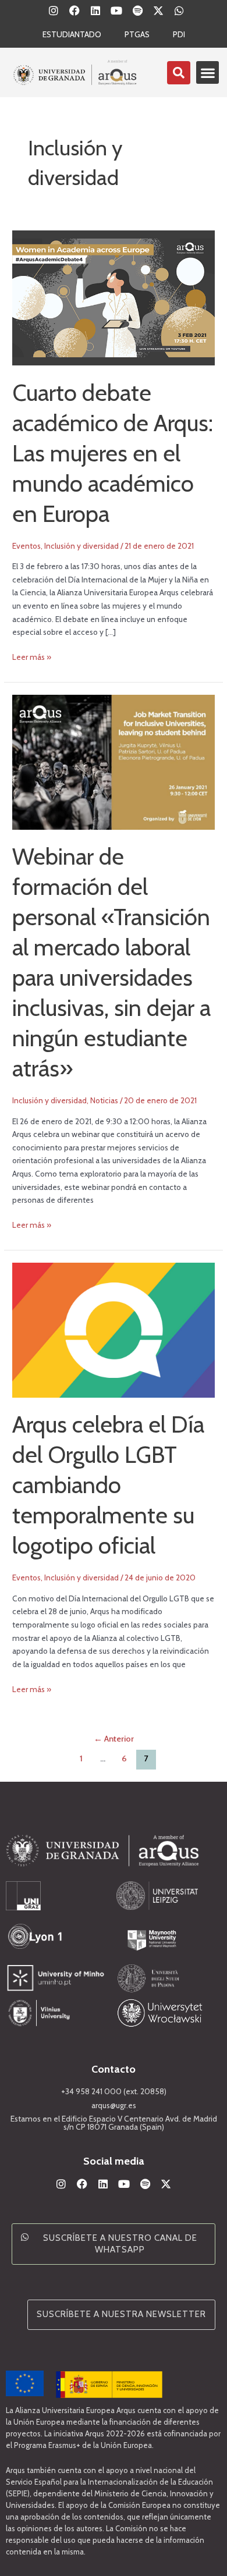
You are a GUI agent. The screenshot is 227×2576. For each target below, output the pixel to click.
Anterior (114, 1739)
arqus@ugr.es (114, 2105)
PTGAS (137, 34)
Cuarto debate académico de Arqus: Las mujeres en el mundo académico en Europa (113, 453)
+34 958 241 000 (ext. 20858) (114, 2091)
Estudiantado (72, 34)
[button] (208, 72)
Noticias (104, 1100)
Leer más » (32, 656)
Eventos (26, 546)
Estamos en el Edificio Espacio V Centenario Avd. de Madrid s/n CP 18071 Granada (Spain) (114, 2123)
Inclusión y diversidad (81, 546)
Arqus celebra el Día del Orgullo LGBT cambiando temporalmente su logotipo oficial (108, 1485)
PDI (179, 34)
